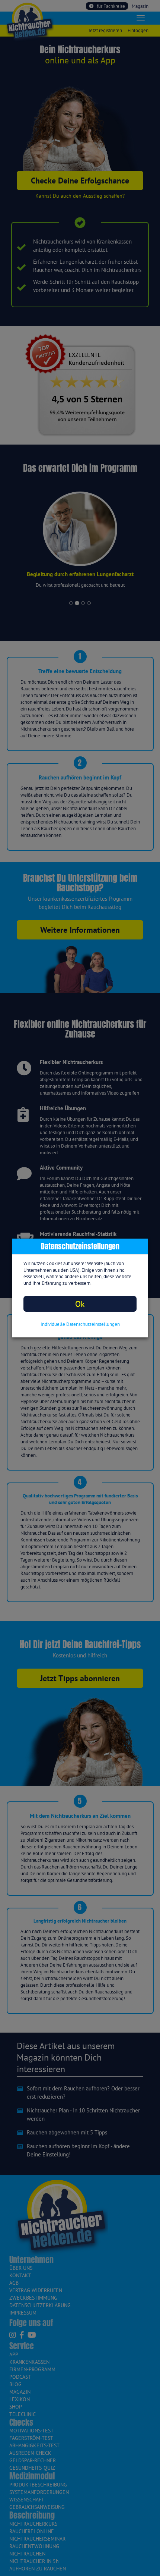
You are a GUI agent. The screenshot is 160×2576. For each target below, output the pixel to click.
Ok (80, 1304)
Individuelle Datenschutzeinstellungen (80, 1324)
